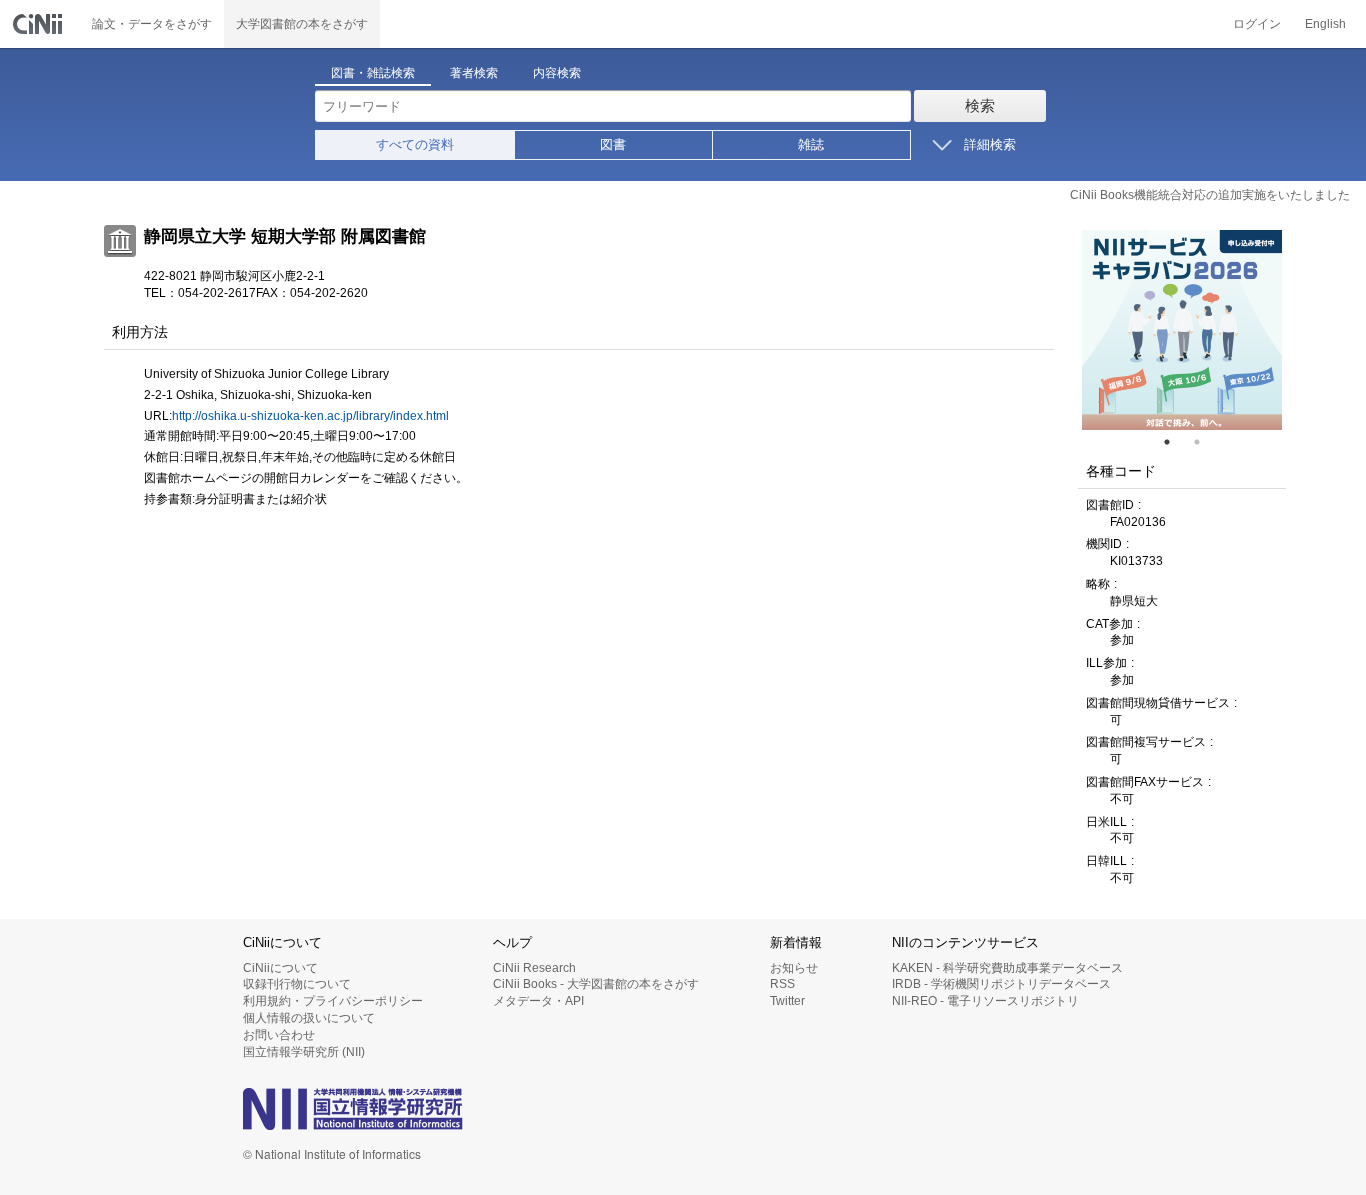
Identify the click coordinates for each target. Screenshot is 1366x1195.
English (1325, 24)
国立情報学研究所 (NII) (304, 1052)
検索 (980, 105)
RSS (782, 984)
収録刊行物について (297, 984)
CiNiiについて (280, 968)
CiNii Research (534, 968)
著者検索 (474, 73)
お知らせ (794, 968)
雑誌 (811, 144)
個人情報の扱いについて (309, 1018)
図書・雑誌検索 (373, 73)
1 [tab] (1175, 442)
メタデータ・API (538, 1001)
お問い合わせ (279, 1035)
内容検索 (557, 73)
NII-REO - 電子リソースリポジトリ (985, 1001)
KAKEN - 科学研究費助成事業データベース (1007, 968)
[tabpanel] (1182, 330)
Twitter (787, 1001)
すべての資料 (415, 144)
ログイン (1257, 24)
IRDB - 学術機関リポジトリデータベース (1001, 984)
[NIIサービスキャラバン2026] (1182, 330)
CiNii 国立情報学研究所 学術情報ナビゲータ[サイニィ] (40, 24)
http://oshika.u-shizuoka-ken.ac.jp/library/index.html (310, 416)
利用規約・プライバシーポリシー (333, 1001)
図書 (613, 144)
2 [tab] (1205, 442)
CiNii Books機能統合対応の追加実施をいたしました (1210, 195)
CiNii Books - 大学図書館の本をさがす (596, 984)
